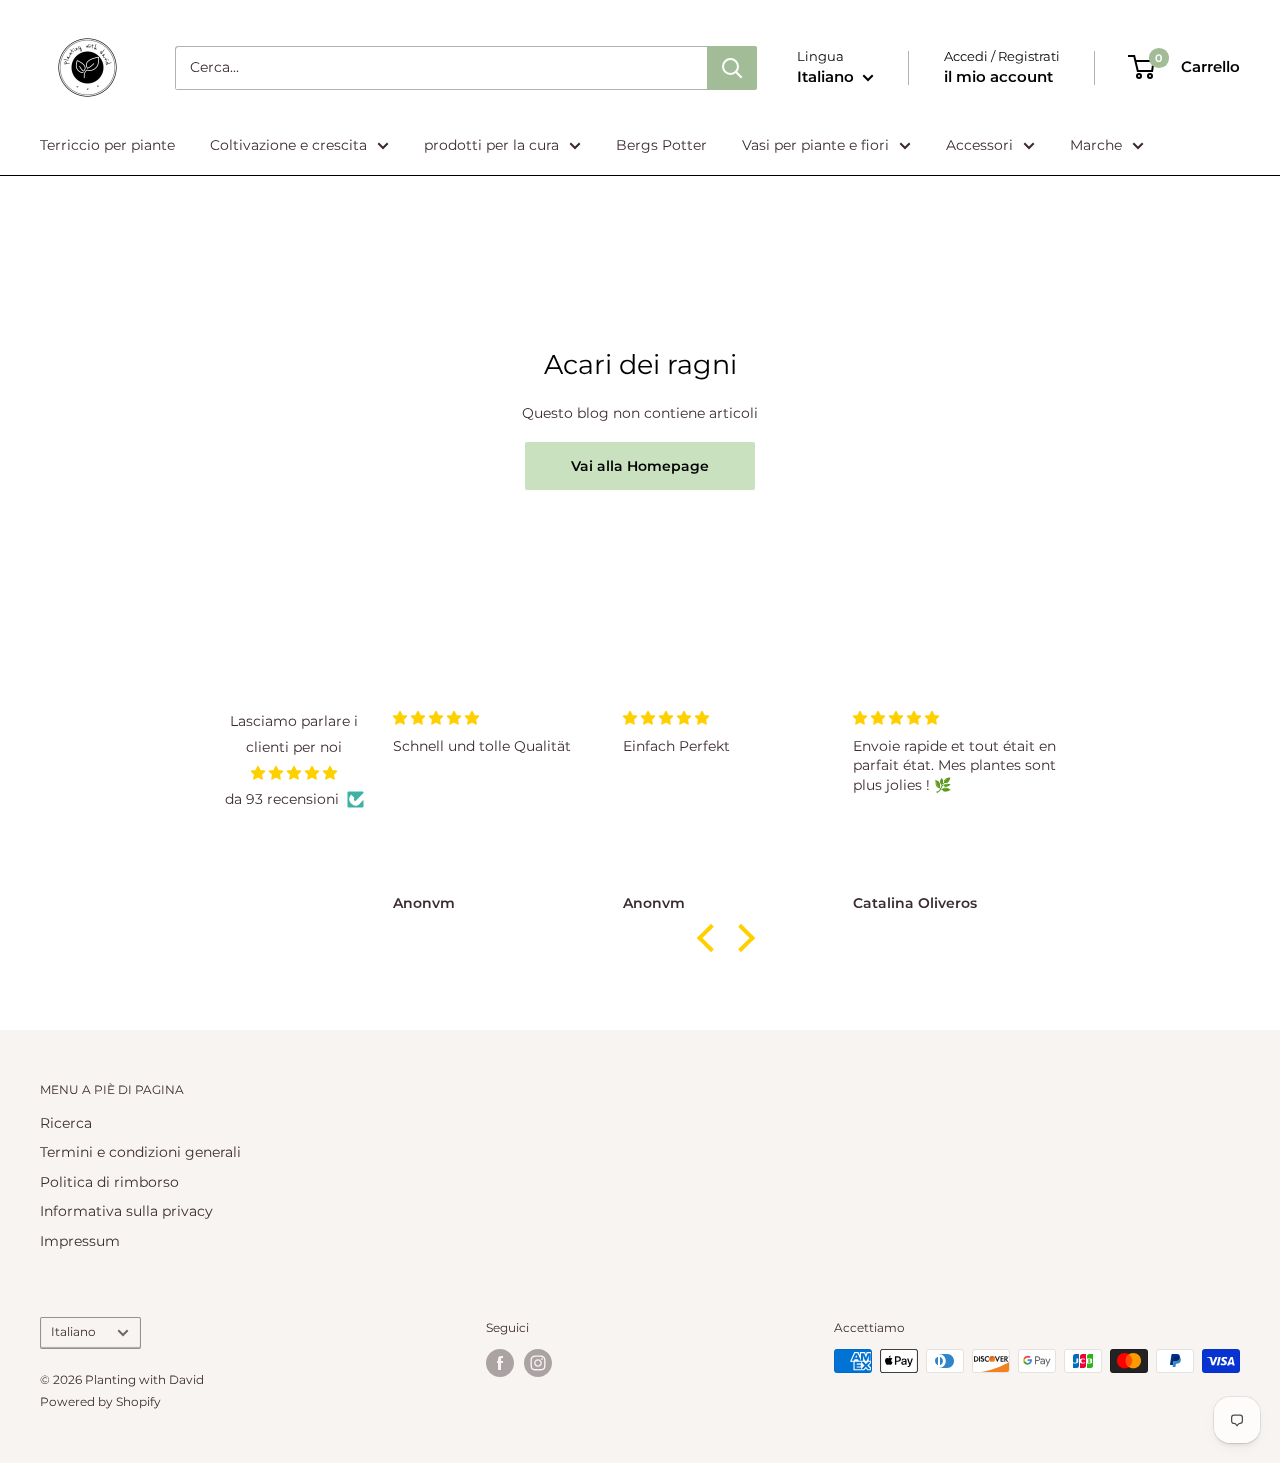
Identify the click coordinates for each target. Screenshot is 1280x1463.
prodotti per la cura (491, 145)
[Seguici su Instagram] (538, 1363)
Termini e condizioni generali (140, 1152)
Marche (1096, 145)
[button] (711, 938)
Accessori (979, 145)
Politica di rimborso (109, 1182)
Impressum (80, 1241)
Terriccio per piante (107, 145)
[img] (294, 773)
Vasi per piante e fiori (815, 145)
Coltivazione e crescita (288, 145)
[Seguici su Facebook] (500, 1363)
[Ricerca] (732, 68)
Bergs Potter (661, 145)
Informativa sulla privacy (126, 1211)
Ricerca (66, 1123)
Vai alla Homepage (640, 466)
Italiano (73, 1331)
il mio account (998, 76)
